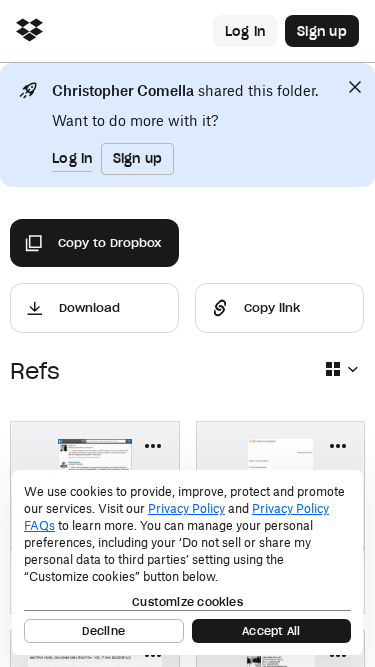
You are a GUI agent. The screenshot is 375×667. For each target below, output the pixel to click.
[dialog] (187, 562)
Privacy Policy (186, 508)
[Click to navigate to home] (29, 31)
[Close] (355, 87)
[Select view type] (341, 369)
